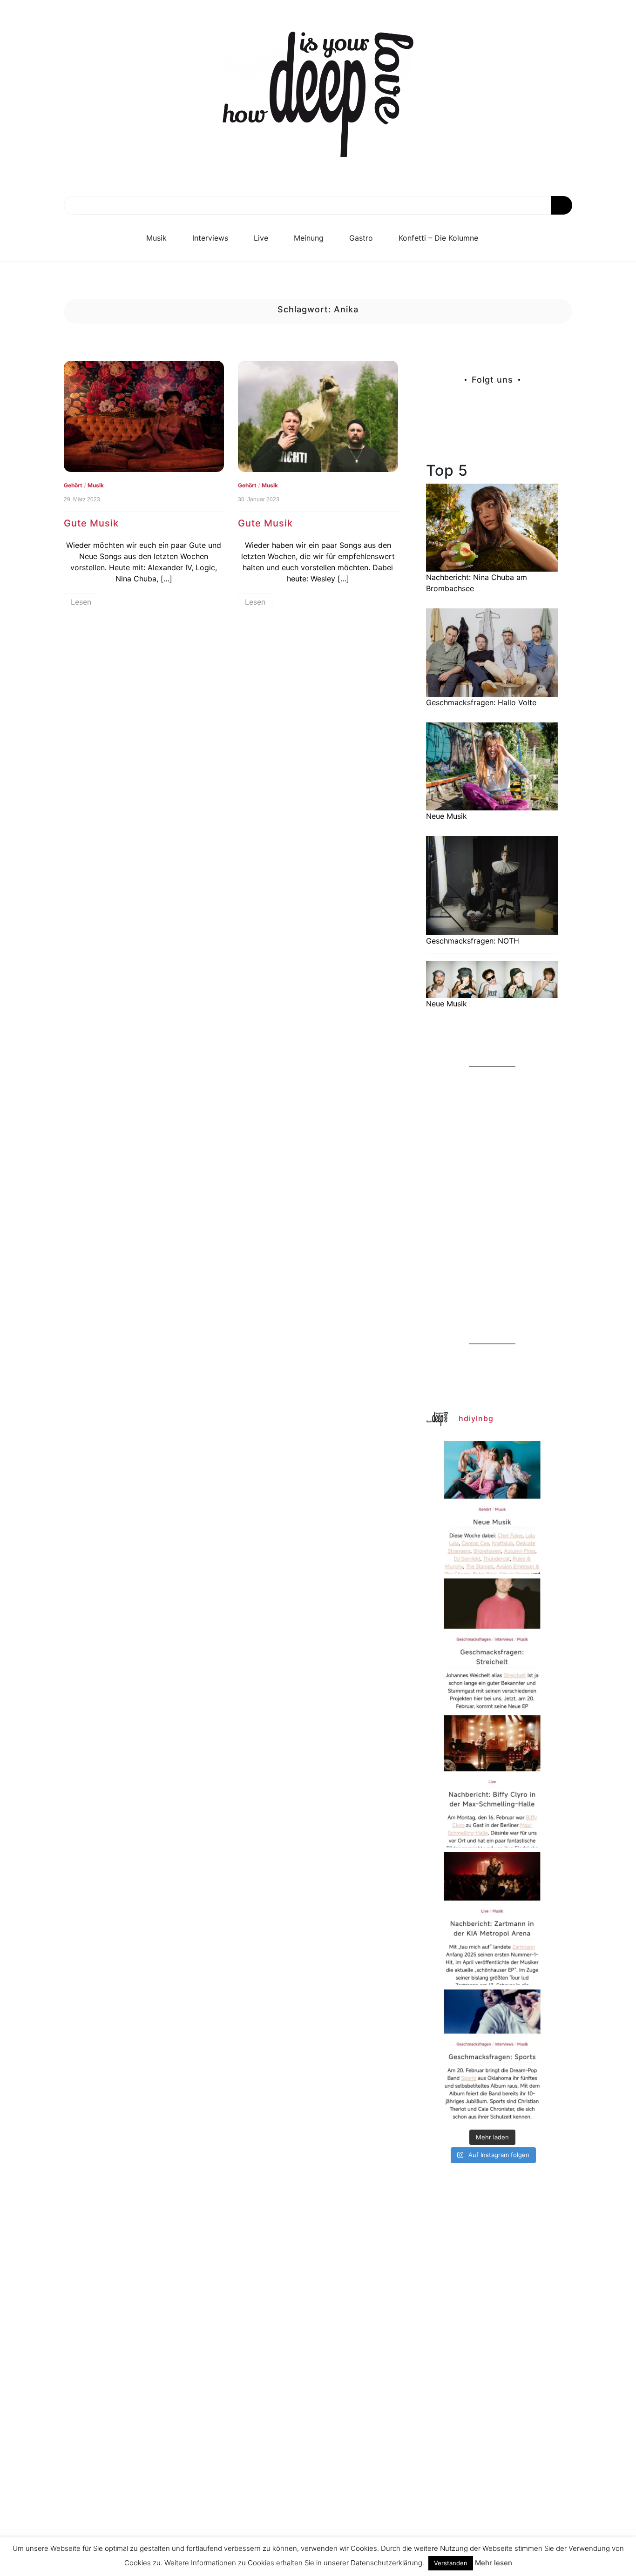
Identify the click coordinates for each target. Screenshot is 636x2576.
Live (261, 238)
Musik (156, 238)
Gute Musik (91, 523)
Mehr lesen (494, 2563)
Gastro (361, 238)
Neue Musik (447, 816)
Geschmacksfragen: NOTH (473, 941)
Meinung (309, 238)
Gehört (73, 485)
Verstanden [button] (451, 2563)
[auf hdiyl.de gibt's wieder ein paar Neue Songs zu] (492, 1507)
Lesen (81, 602)
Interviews (210, 238)
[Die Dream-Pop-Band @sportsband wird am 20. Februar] (492, 2056)
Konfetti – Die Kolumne (438, 238)
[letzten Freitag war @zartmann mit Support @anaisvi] (492, 1918)
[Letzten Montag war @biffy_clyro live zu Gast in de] (492, 1781)
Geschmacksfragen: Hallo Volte (481, 702)
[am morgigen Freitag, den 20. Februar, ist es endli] (492, 1645)
